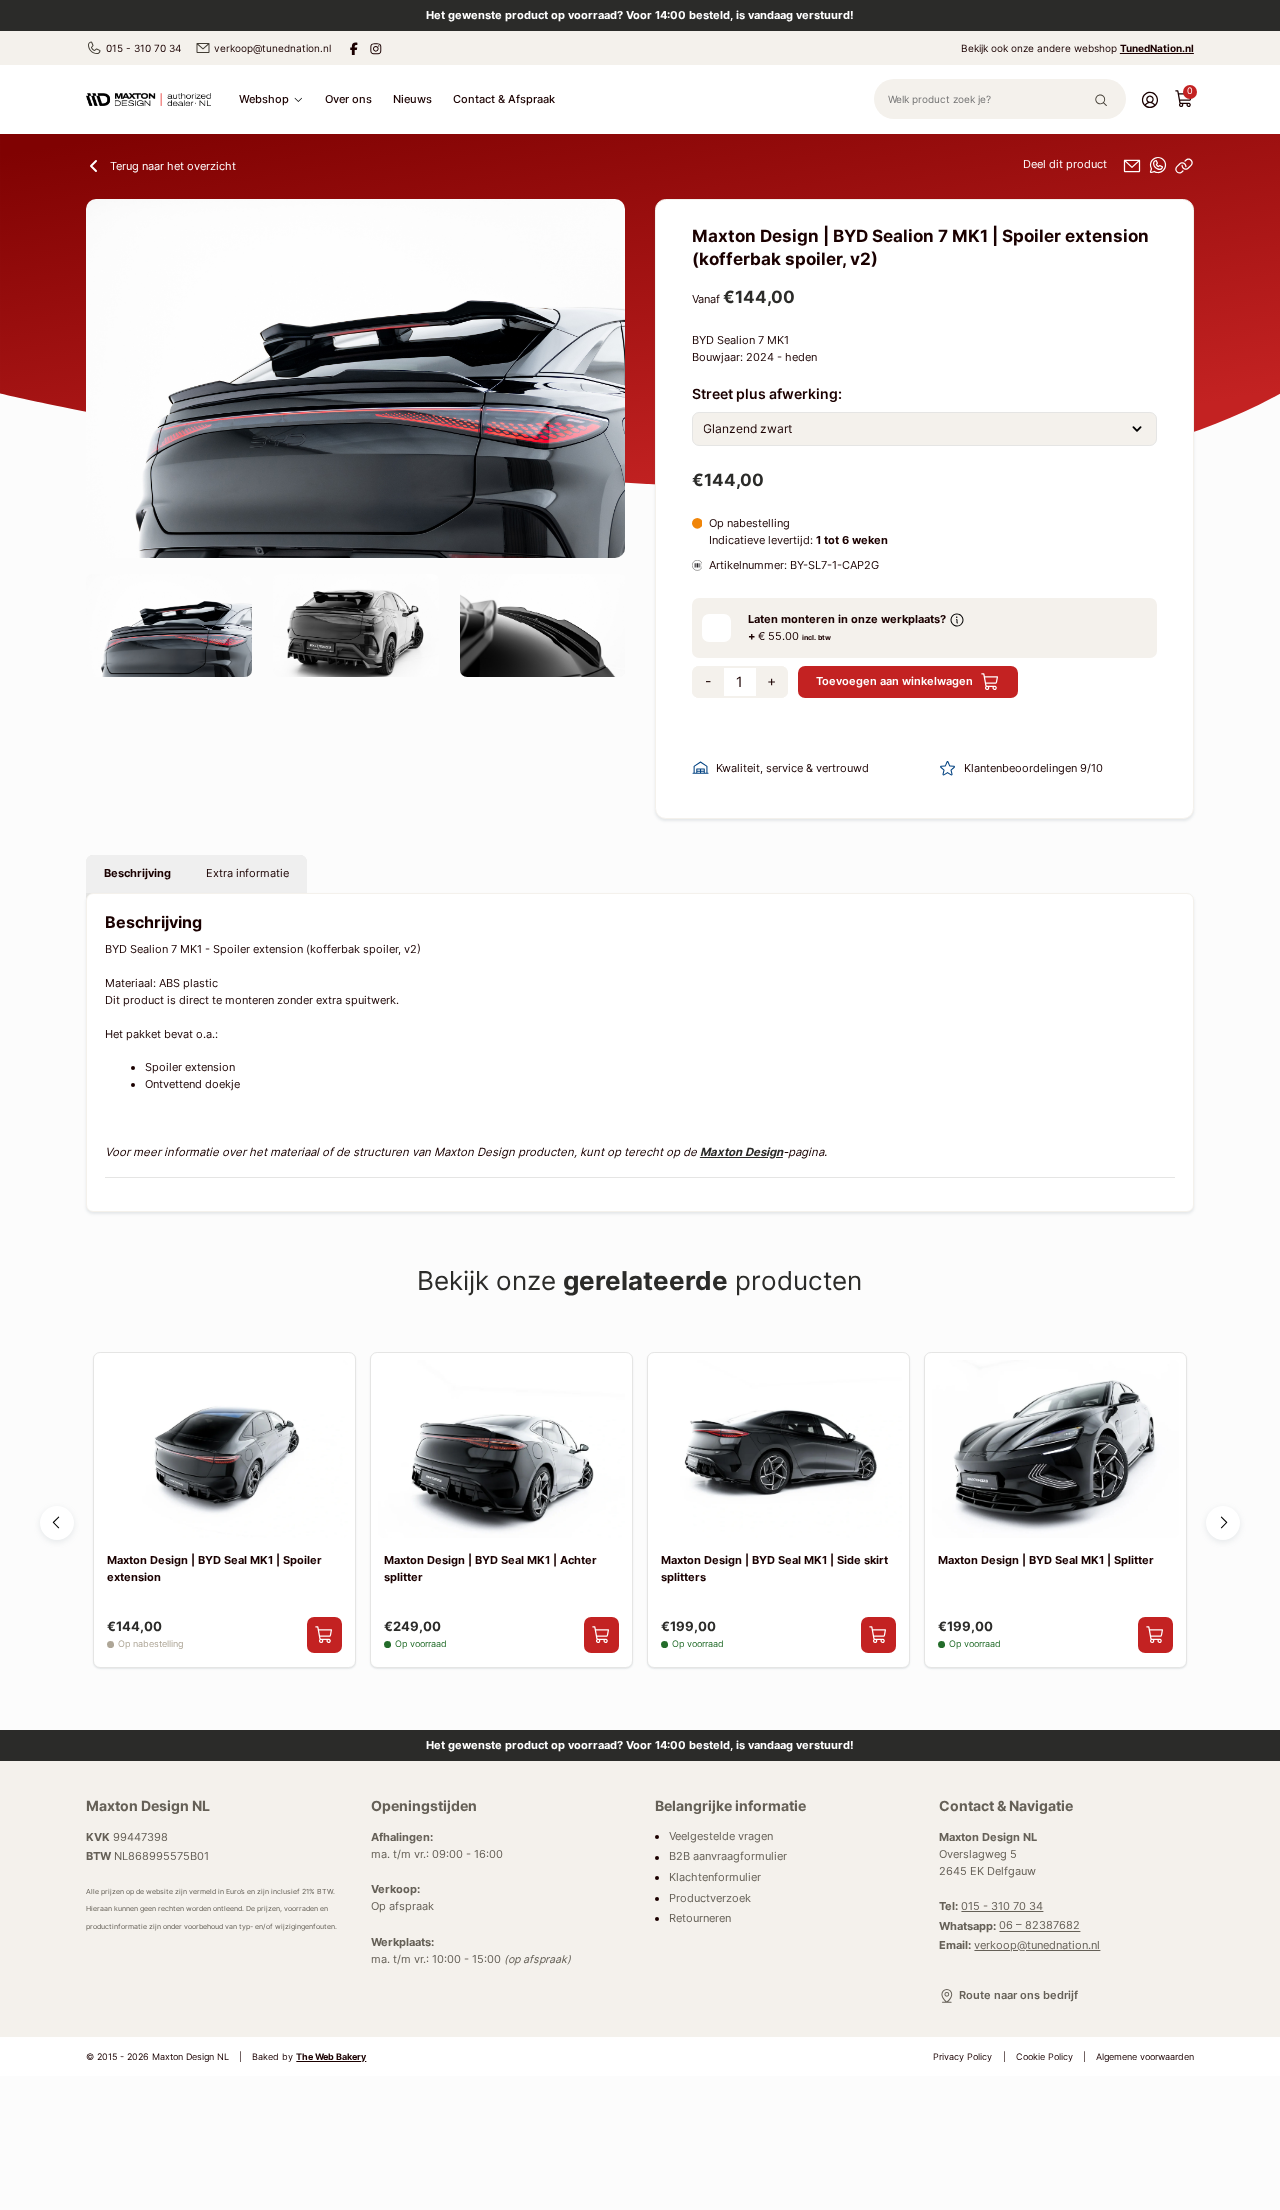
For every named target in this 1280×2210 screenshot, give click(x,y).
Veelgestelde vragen (721, 1836)
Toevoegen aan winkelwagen (894, 681)
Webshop (264, 99)
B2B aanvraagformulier (728, 1857)
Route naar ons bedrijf (1018, 1995)
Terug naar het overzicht (173, 166)
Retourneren (700, 1918)
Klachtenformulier (715, 1877)
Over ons (348, 99)
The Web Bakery (331, 2057)
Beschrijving (137, 873)
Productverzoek (710, 1898)
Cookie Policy (1044, 2057)
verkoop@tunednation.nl (272, 48)
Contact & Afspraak (504, 99)
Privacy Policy (962, 2057)
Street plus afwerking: (767, 393)
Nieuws (412, 99)
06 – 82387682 (1039, 1926)
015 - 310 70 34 (143, 48)
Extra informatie (247, 873)
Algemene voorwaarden (1145, 2057)
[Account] (1150, 99)
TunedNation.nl (1157, 48)
